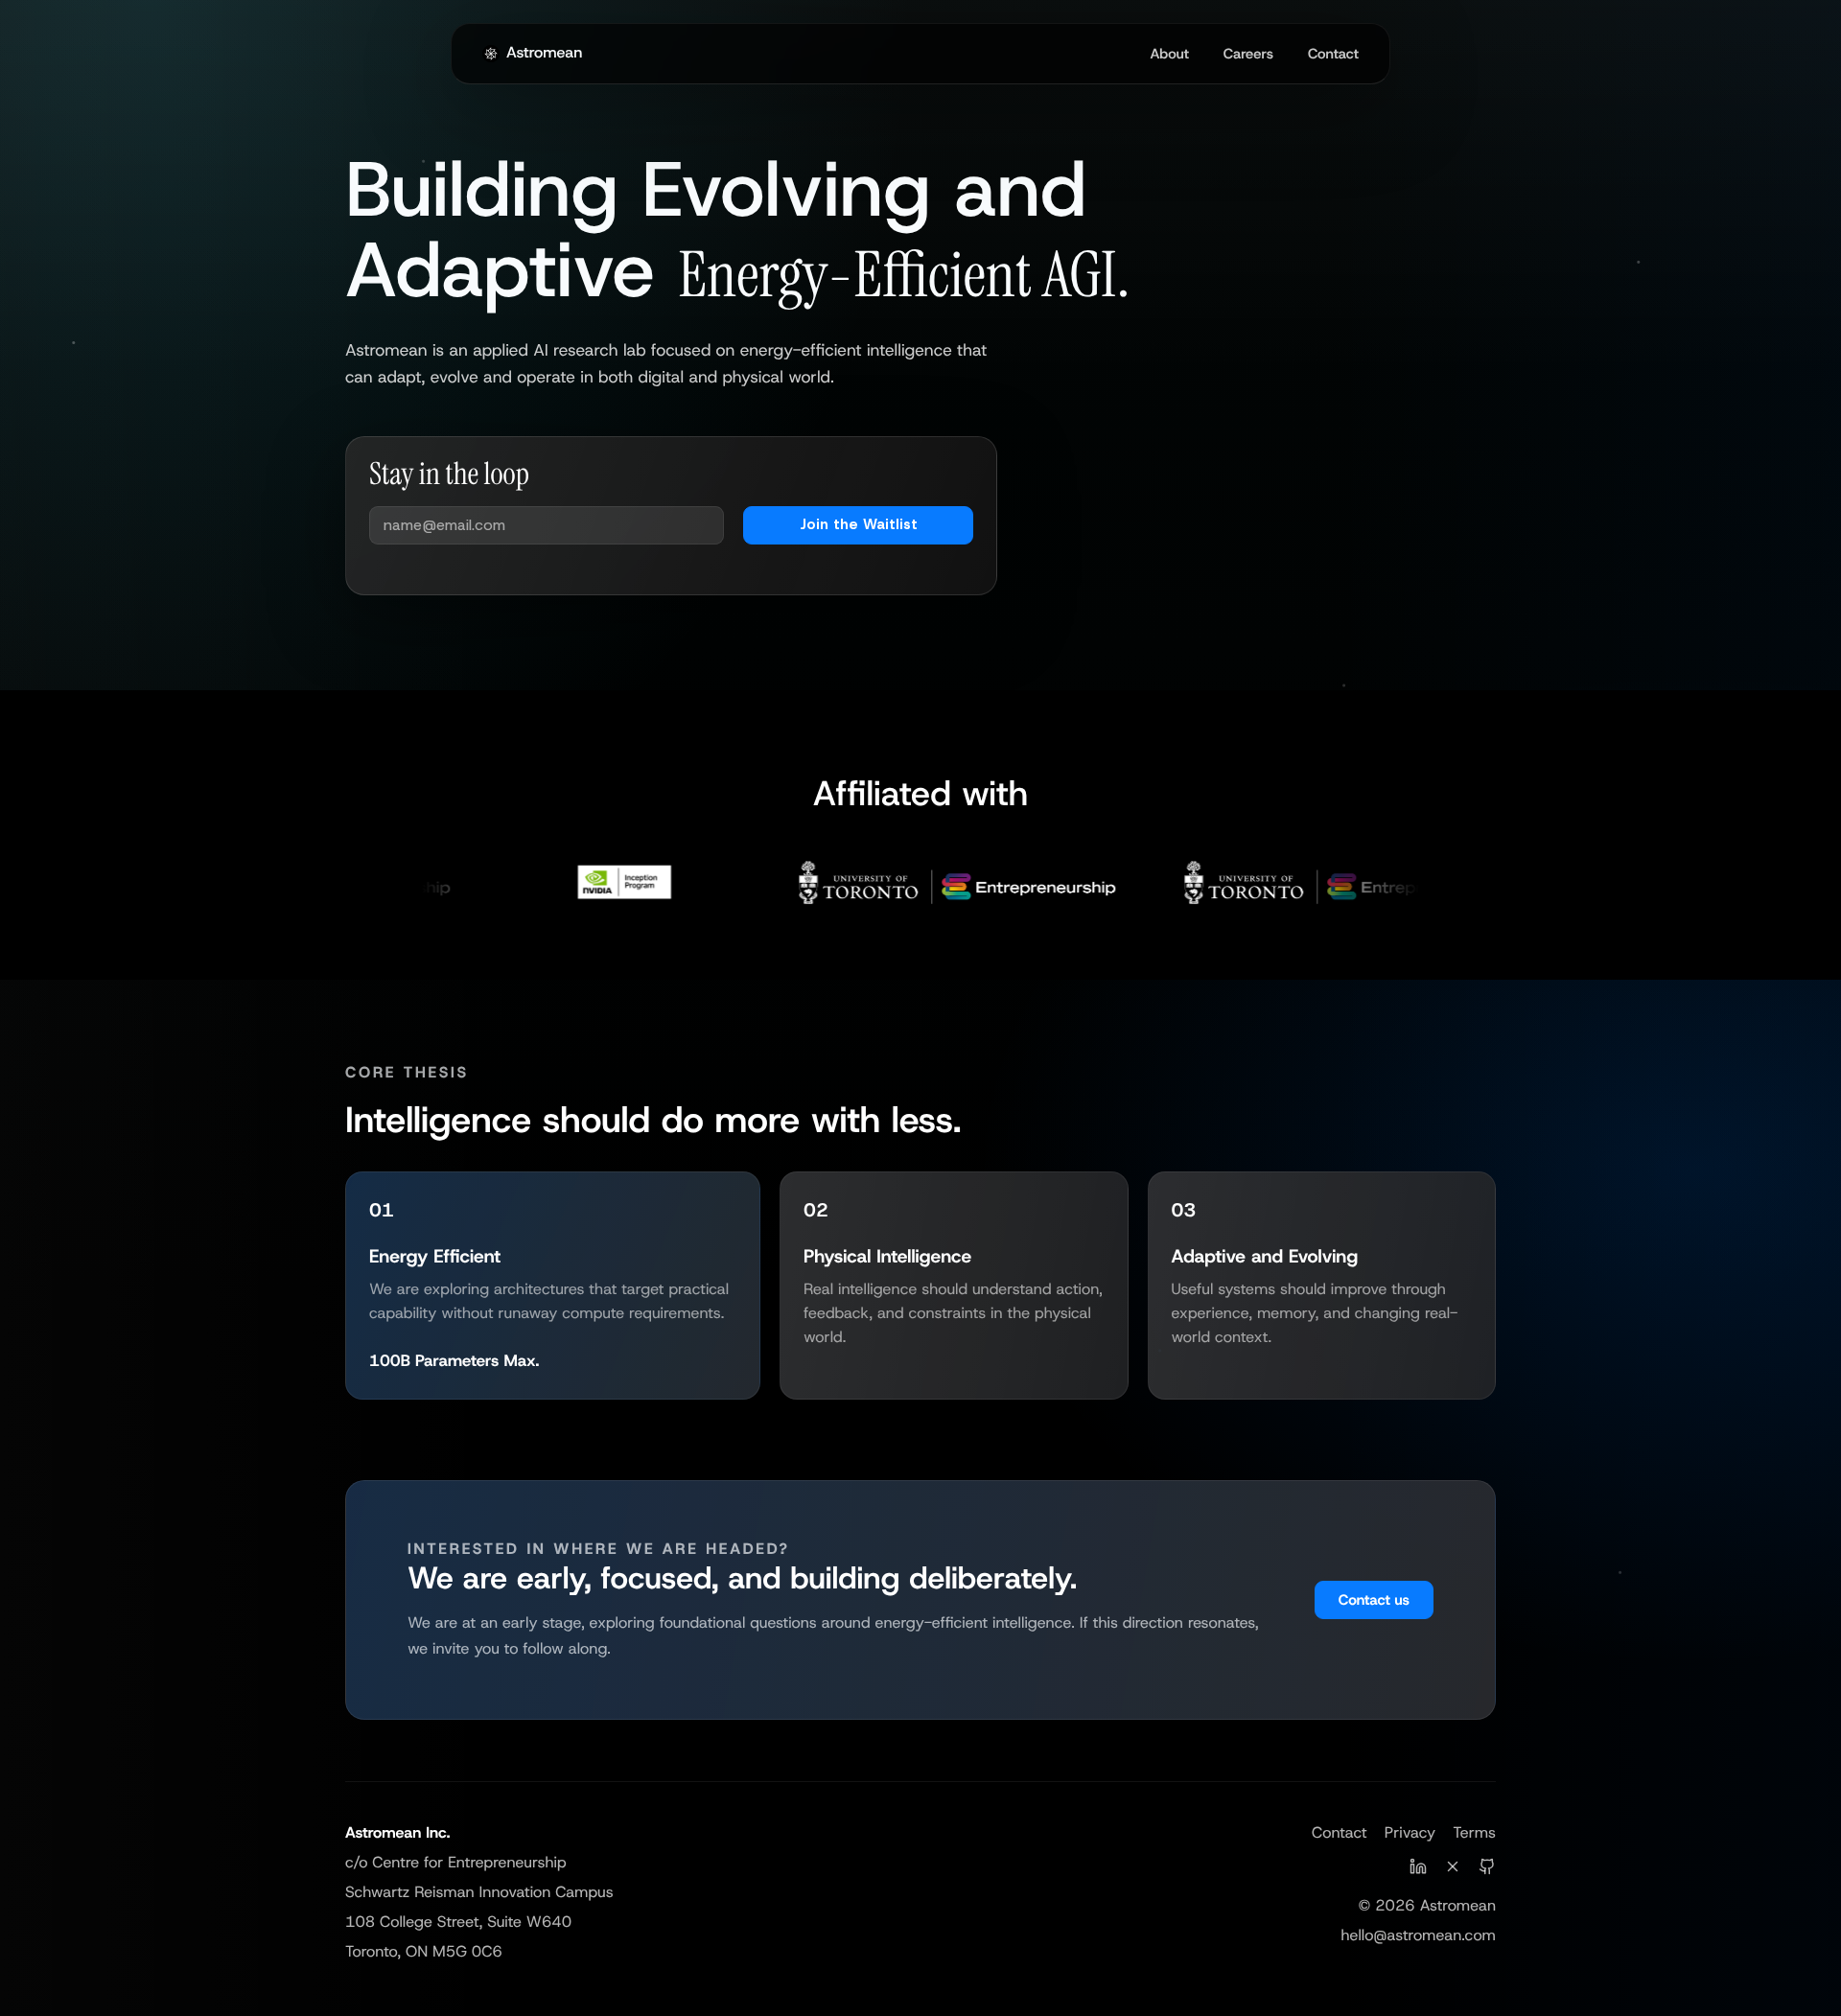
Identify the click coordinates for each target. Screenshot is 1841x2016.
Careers (1248, 54)
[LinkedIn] (1418, 1871)
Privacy (1410, 1833)
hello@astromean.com (1418, 1936)
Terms (1474, 1833)
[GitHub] (1487, 1871)
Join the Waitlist (859, 524)
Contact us (1374, 1600)
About (1169, 54)
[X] (1453, 1871)
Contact (1333, 54)
